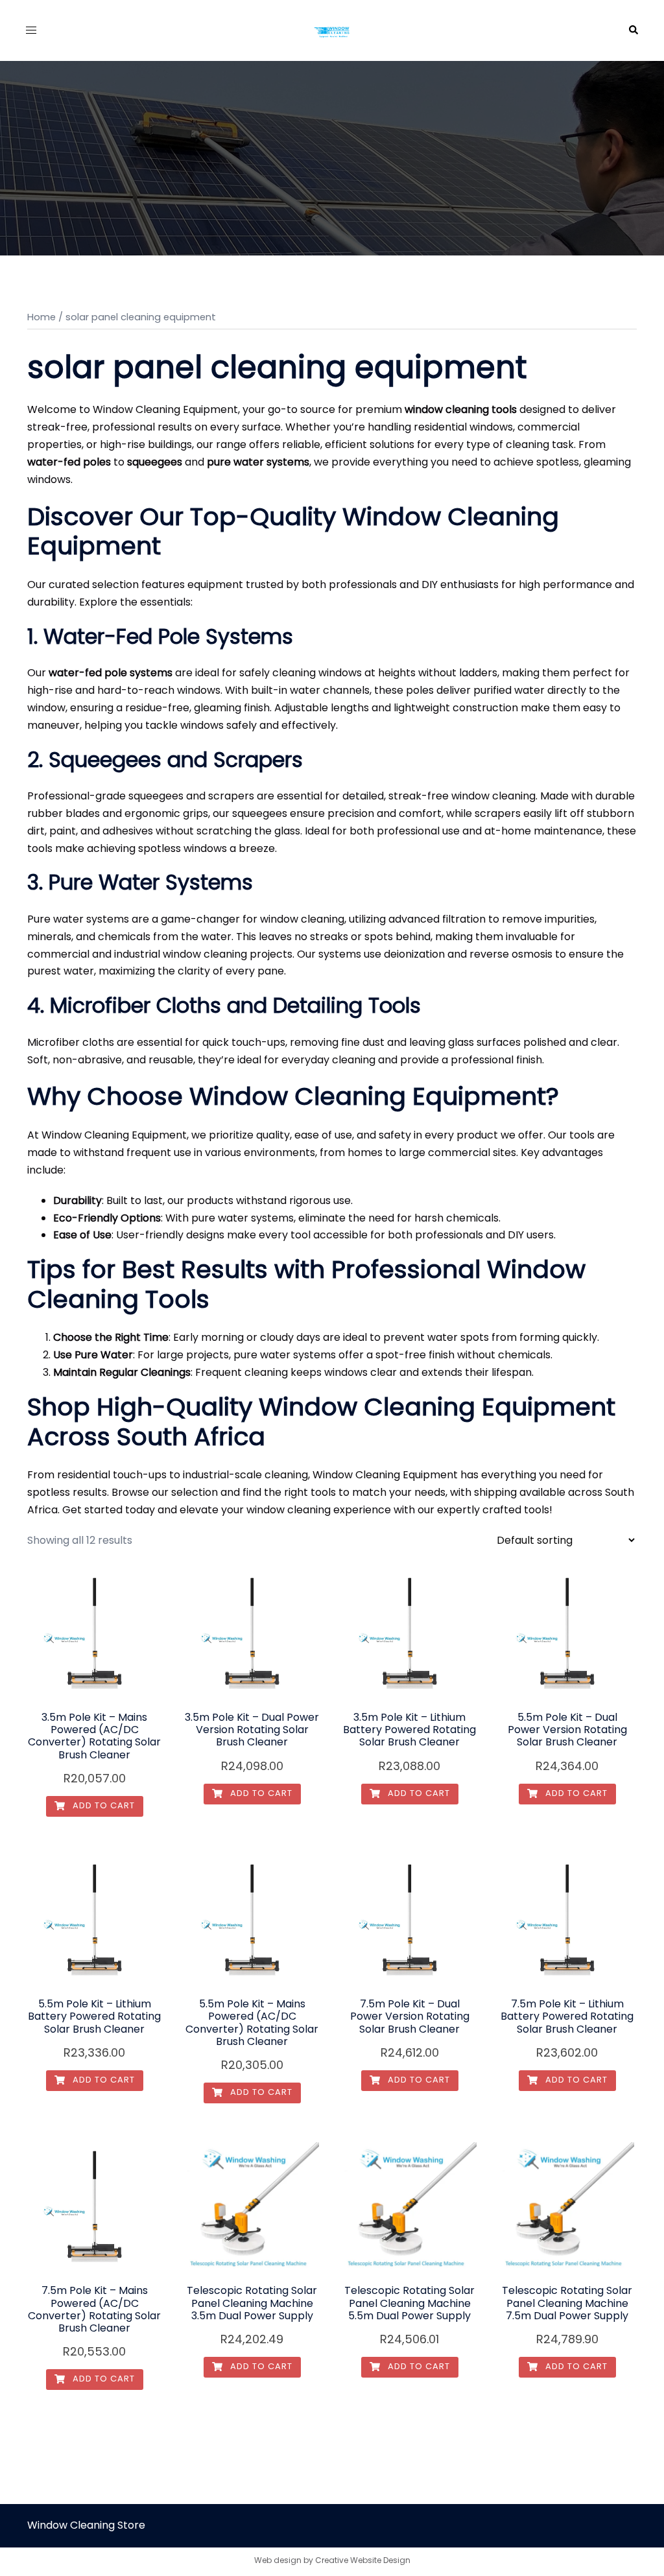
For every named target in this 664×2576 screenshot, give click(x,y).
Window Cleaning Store (86, 2525)
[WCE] (332, 30)
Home (41, 317)
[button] (633, 30)
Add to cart (102, 1805)
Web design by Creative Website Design (332, 2560)
